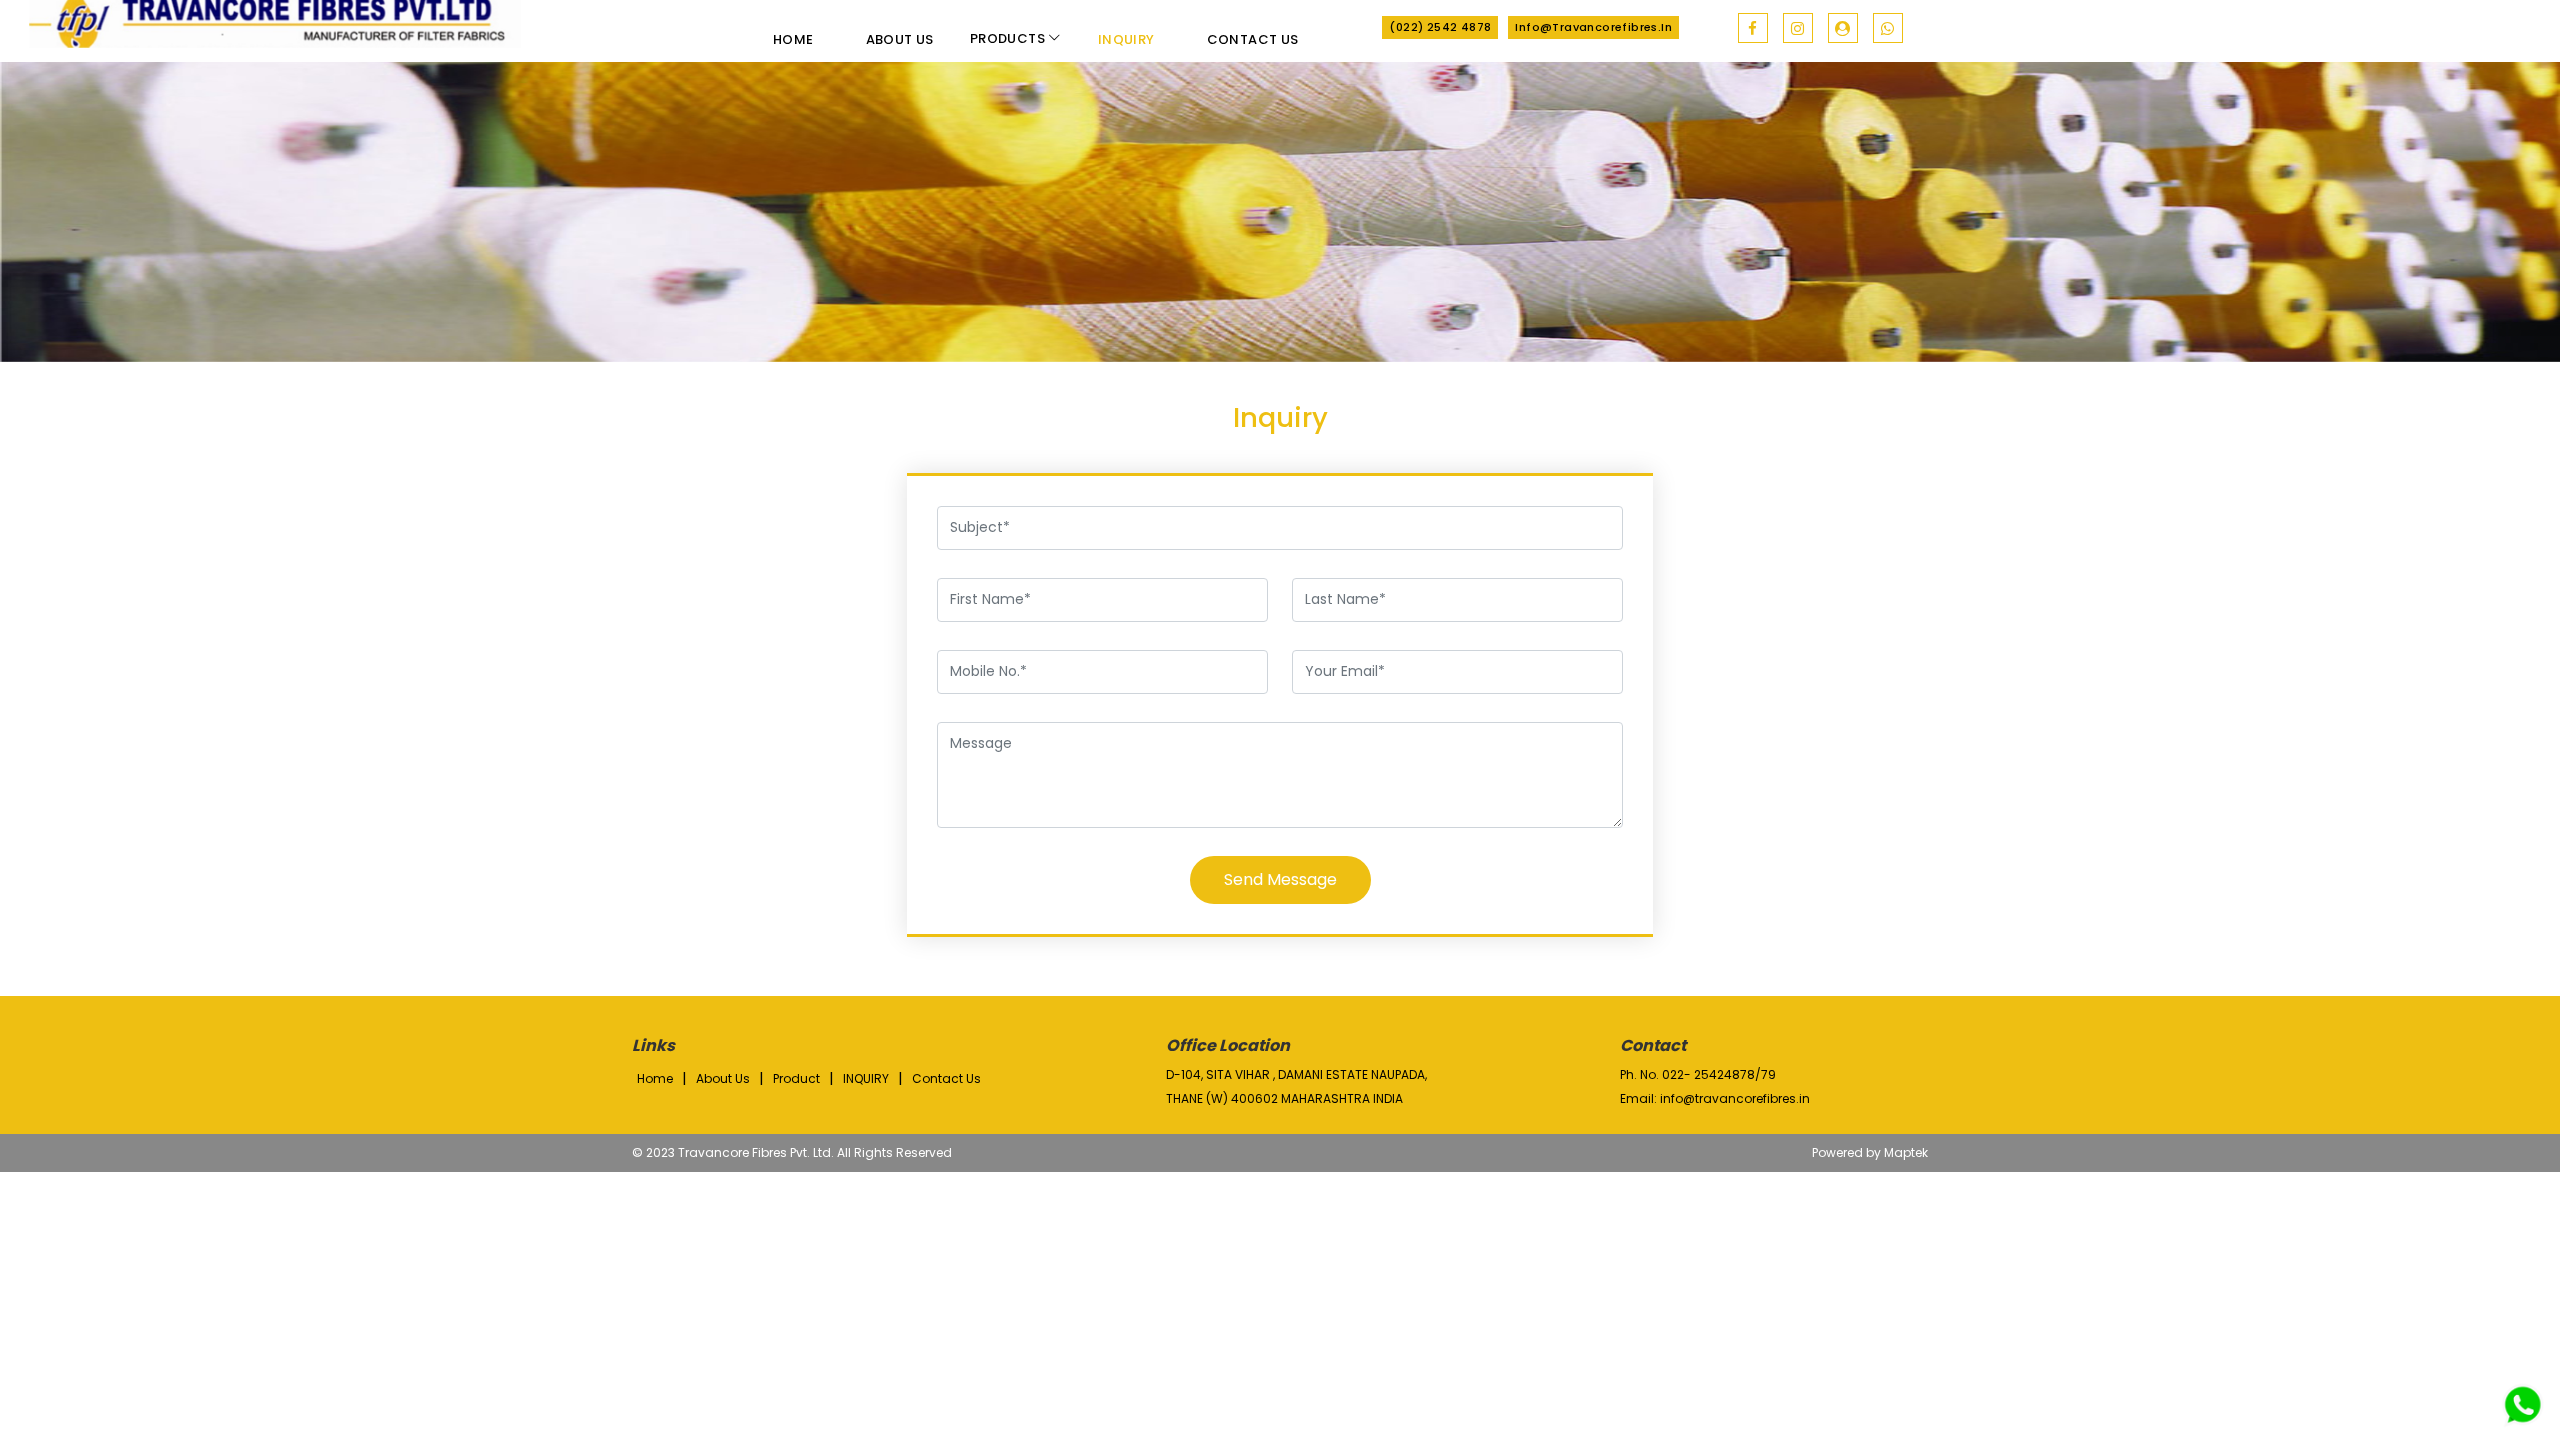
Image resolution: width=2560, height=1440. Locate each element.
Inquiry (1126, 39)
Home (793, 39)
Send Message (1280, 879)
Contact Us (1253, 39)
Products (1009, 38)
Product (796, 1078)
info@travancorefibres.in (1593, 27)
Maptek (1906, 1152)
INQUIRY (866, 1078)
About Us (900, 39)
